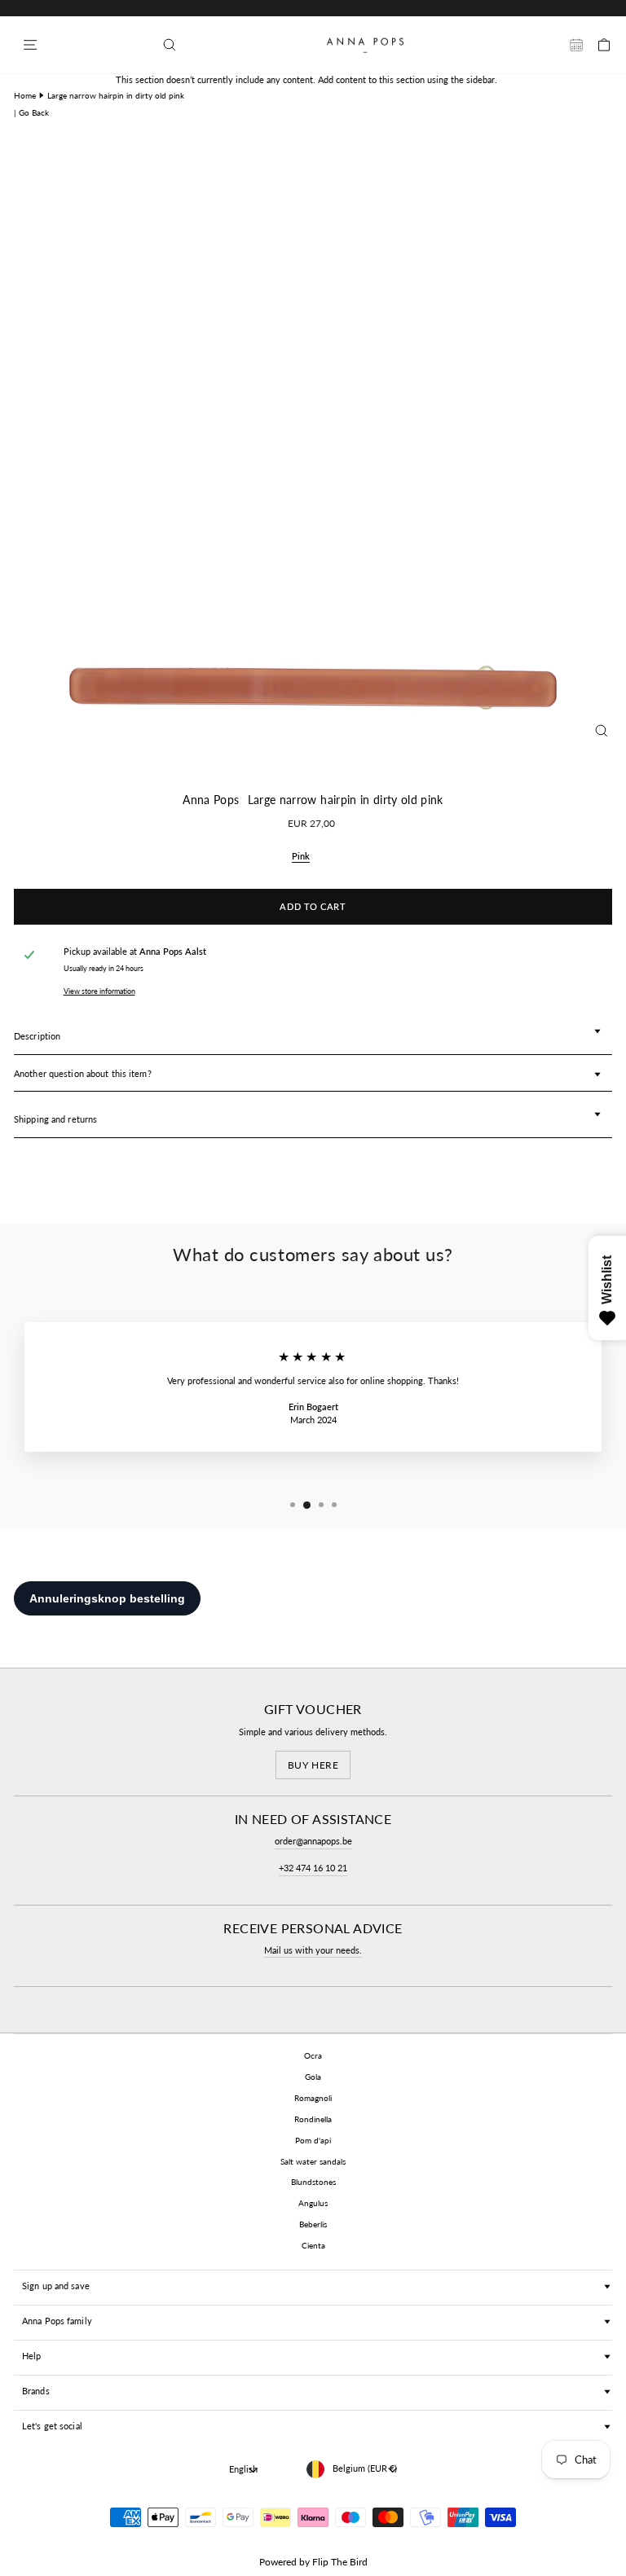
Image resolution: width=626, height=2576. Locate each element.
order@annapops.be (313, 1841)
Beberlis (313, 2224)
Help (31, 2356)
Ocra (313, 2055)
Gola (313, 2077)
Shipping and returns (55, 1119)
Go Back (34, 112)
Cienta (313, 2245)
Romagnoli (313, 2098)
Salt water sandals (313, 2161)
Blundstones (313, 2182)
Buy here (313, 1765)
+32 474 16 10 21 (313, 1868)
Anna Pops (211, 800)
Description (37, 1036)
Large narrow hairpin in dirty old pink (116, 95)
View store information (99, 991)
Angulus (313, 2203)
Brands (36, 2391)
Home (25, 95)
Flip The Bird (340, 2562)
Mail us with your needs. (313, 1950)
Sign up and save (56, 2286)
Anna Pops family (57, 2321)
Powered (278, 2562)
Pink (301, 856)
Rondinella (313, 2119)
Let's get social (52, 2426)
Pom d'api (313, 2140)
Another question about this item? (83, 1073)
